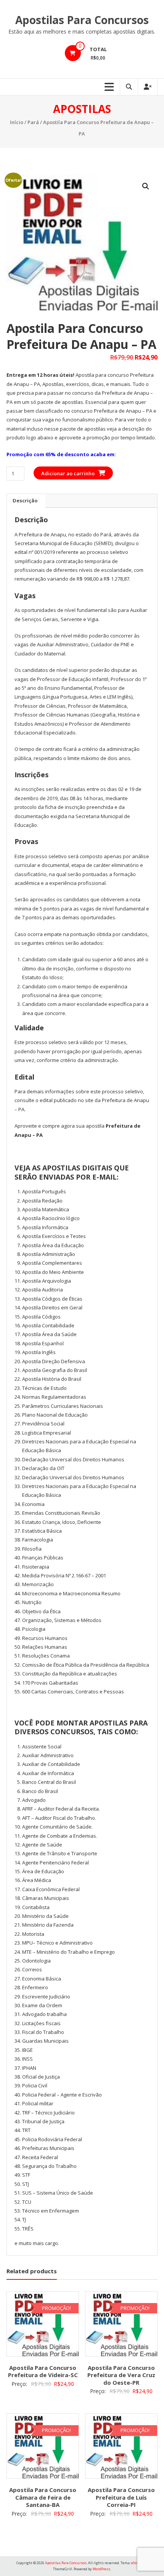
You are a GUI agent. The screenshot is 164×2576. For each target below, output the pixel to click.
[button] (146, 186)
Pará (33, 122)
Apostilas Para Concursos (82, 20)
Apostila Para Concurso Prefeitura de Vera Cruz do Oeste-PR (121, 2375)
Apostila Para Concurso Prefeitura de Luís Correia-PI (121, 2497)
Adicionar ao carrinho (68, 473)
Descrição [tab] (25, 500)
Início (17, 122)
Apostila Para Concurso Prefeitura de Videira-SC (43, 2371)
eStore (136, 2563)
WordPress (101, 2569)
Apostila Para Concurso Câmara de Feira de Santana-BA (43, 2497)
